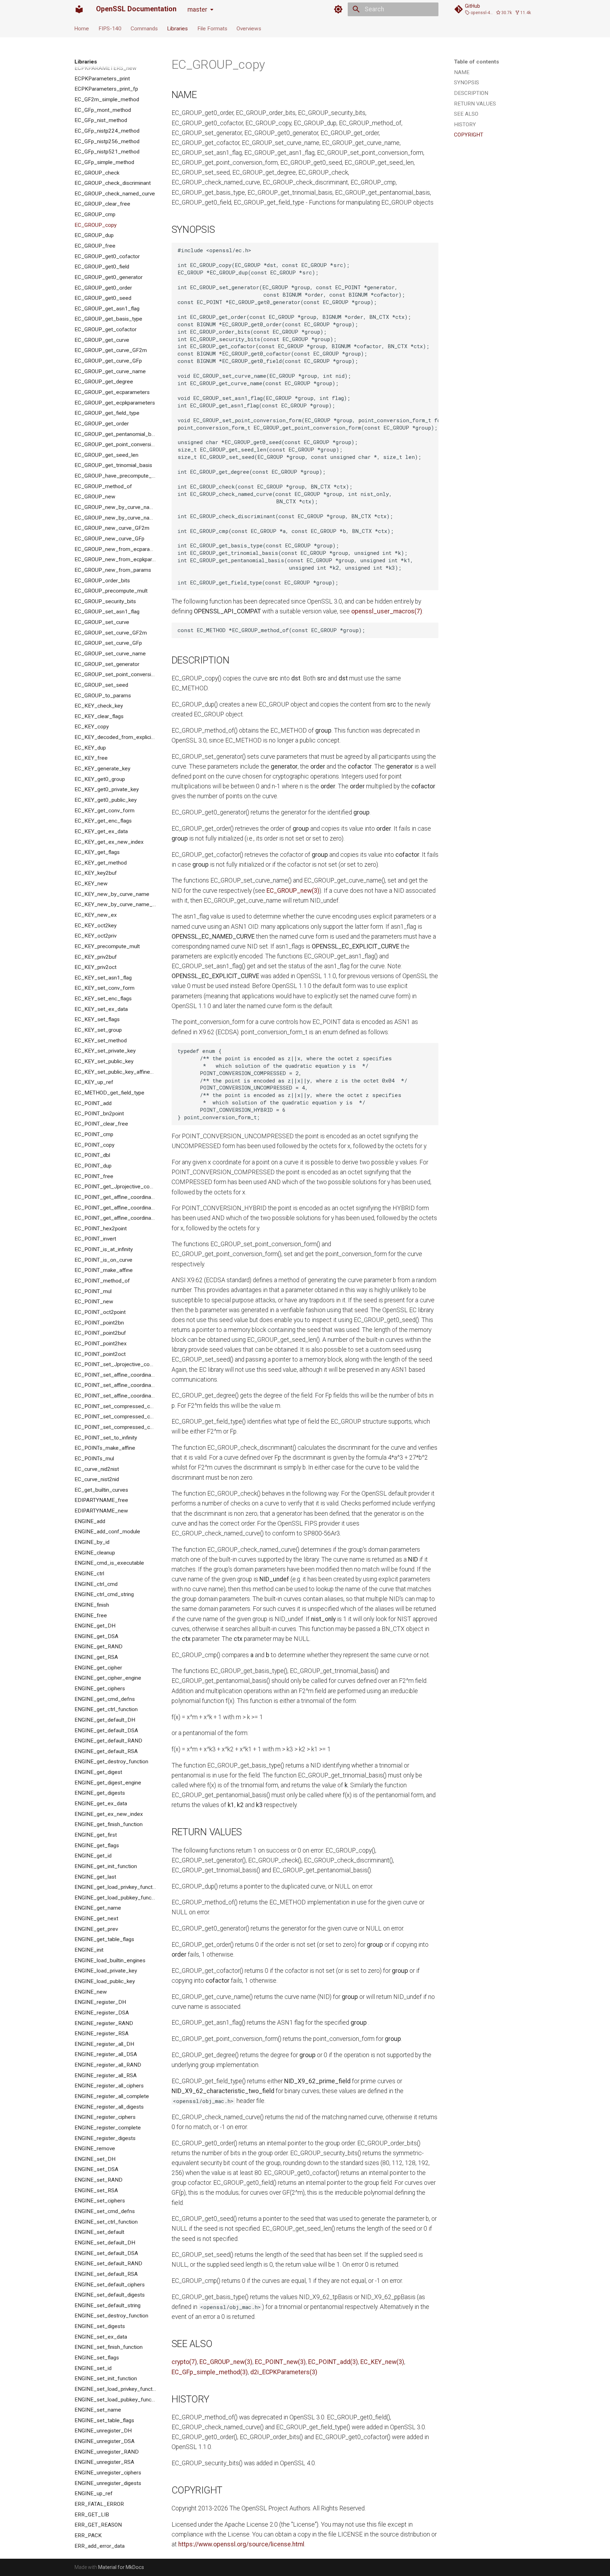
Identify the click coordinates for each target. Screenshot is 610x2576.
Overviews (249, 28)
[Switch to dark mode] (339, 9)
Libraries (178, 28)
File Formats (212, 28)
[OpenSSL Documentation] (79, 9)
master (197, 10)
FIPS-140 (110, 28)
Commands (144, 28)
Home (82, 28)
